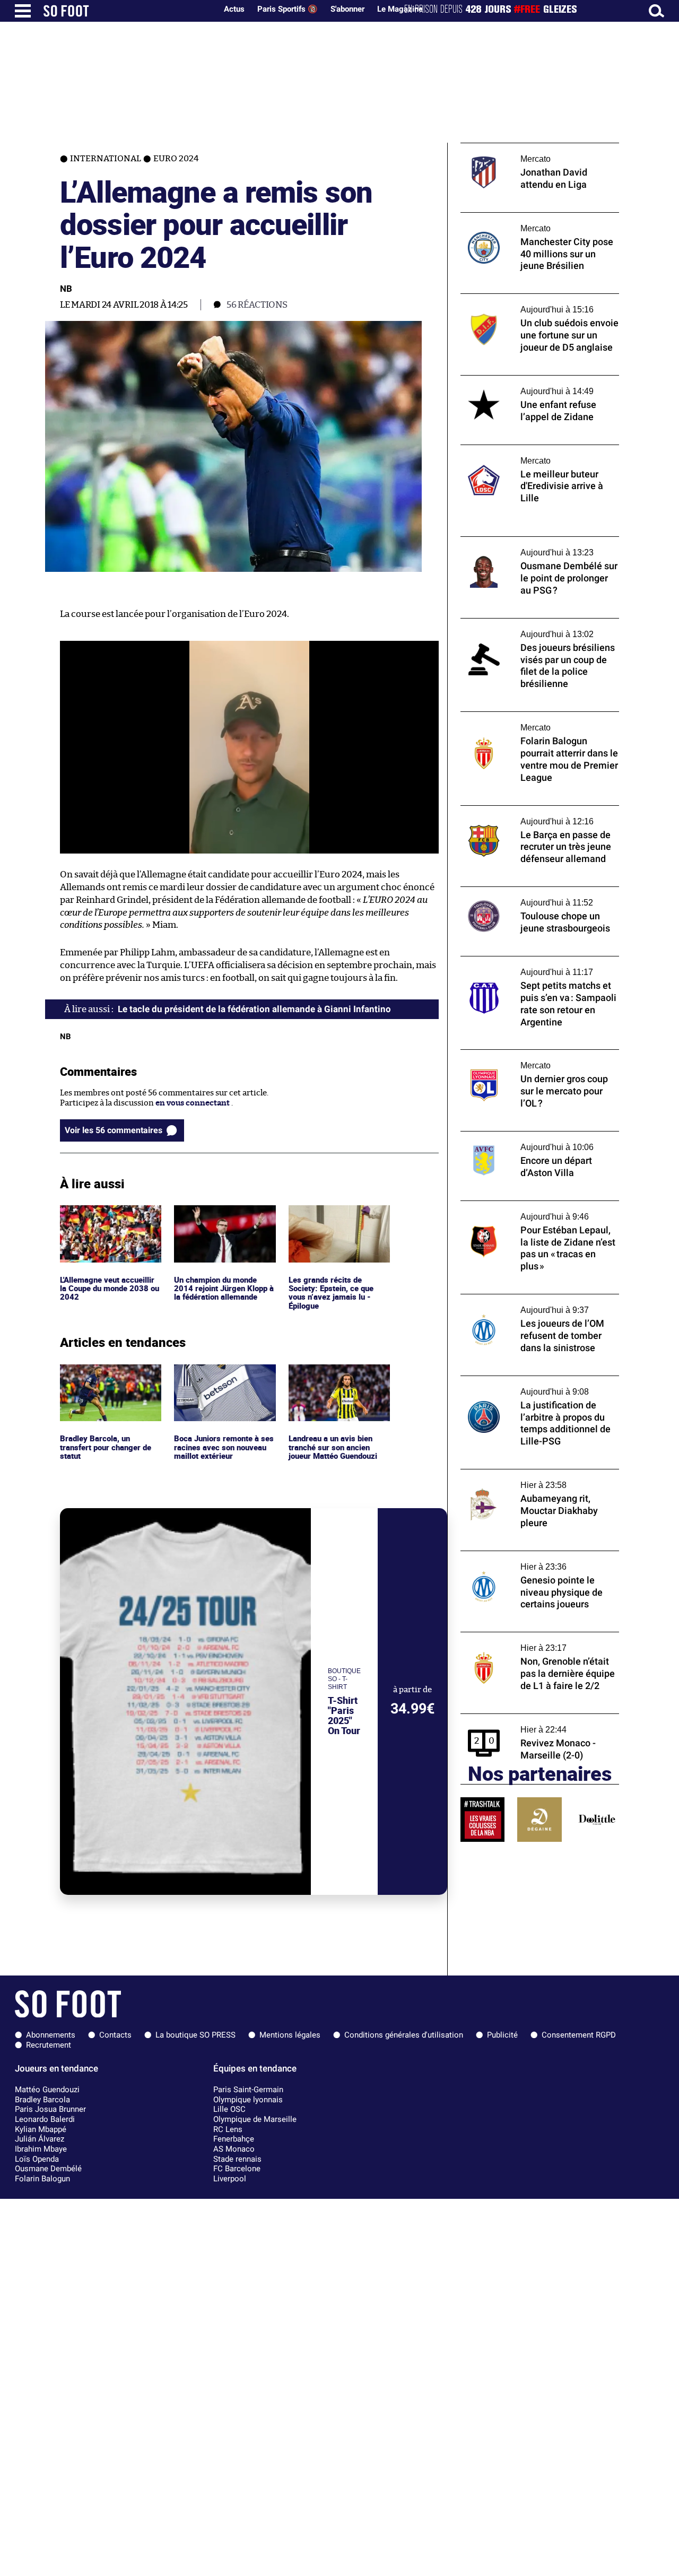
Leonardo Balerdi (45, 2119)
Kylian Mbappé (41, 2129)
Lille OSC (229, 2109)
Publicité (502, 2035)
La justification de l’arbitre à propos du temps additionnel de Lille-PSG (532, 1386)
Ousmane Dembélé (48, 2169)
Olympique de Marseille (255, 2119)
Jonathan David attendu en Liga (519, 148)
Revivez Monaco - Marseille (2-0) (521, 1718)
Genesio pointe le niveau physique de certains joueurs (530, 1561)
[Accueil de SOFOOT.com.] (127, 11)
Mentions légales (290, 2035)
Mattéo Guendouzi (47, 2090)
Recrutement (49, 2045)
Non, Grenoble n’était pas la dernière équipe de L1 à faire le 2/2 (529, 1642)
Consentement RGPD (579, 2035)
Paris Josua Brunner (50, 2109)
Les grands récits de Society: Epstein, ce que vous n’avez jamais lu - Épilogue (332, 1225)
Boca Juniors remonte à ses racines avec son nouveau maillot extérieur (225, 1379)
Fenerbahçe (234, 2139)
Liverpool (230, 2179)
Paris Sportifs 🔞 (288, 9)
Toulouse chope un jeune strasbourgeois (535, 891)
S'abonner (347, 9)
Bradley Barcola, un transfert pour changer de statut (108, 1379)
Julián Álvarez (40, 2139)
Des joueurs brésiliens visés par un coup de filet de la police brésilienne (535, 628)
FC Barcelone (237, 2169)
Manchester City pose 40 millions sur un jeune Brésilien (536, 222)
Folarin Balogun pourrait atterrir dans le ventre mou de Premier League (536, 721)
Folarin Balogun (42, 2179)
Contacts (115, 2035)
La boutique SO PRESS (195, 2035)
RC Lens (228, 2129)
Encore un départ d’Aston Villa (517, 1136)
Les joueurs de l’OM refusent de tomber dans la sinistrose (533, 1304)
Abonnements (51, 2035)
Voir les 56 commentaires (114, 1130)
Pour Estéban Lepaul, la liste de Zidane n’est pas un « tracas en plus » (531, 1211)
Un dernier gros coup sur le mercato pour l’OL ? (538, 1059)
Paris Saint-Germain (248, 2090)
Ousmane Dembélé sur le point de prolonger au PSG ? (523, 546)
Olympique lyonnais (248, 2100)
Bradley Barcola (42, 2100)
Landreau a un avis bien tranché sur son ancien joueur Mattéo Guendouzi (336, 1379)
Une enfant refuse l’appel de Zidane (526, 380)
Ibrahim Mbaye (41, 2149)
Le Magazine (400, 9)
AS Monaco (234, 2149)
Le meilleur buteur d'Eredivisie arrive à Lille (533, 455)
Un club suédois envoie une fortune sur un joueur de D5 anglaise (539, 303)
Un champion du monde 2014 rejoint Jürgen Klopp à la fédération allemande (225, 1220)
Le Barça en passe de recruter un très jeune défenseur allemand (529, 815)
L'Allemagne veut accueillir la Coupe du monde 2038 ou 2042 (110, 1220)
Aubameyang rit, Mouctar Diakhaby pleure (540, 1474)
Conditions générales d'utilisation (404, 2035)
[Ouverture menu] (23, 11)
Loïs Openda (37, 2159)
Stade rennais (237, 2159)
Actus (234, 9)
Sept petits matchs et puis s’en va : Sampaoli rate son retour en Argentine (533, 966)
